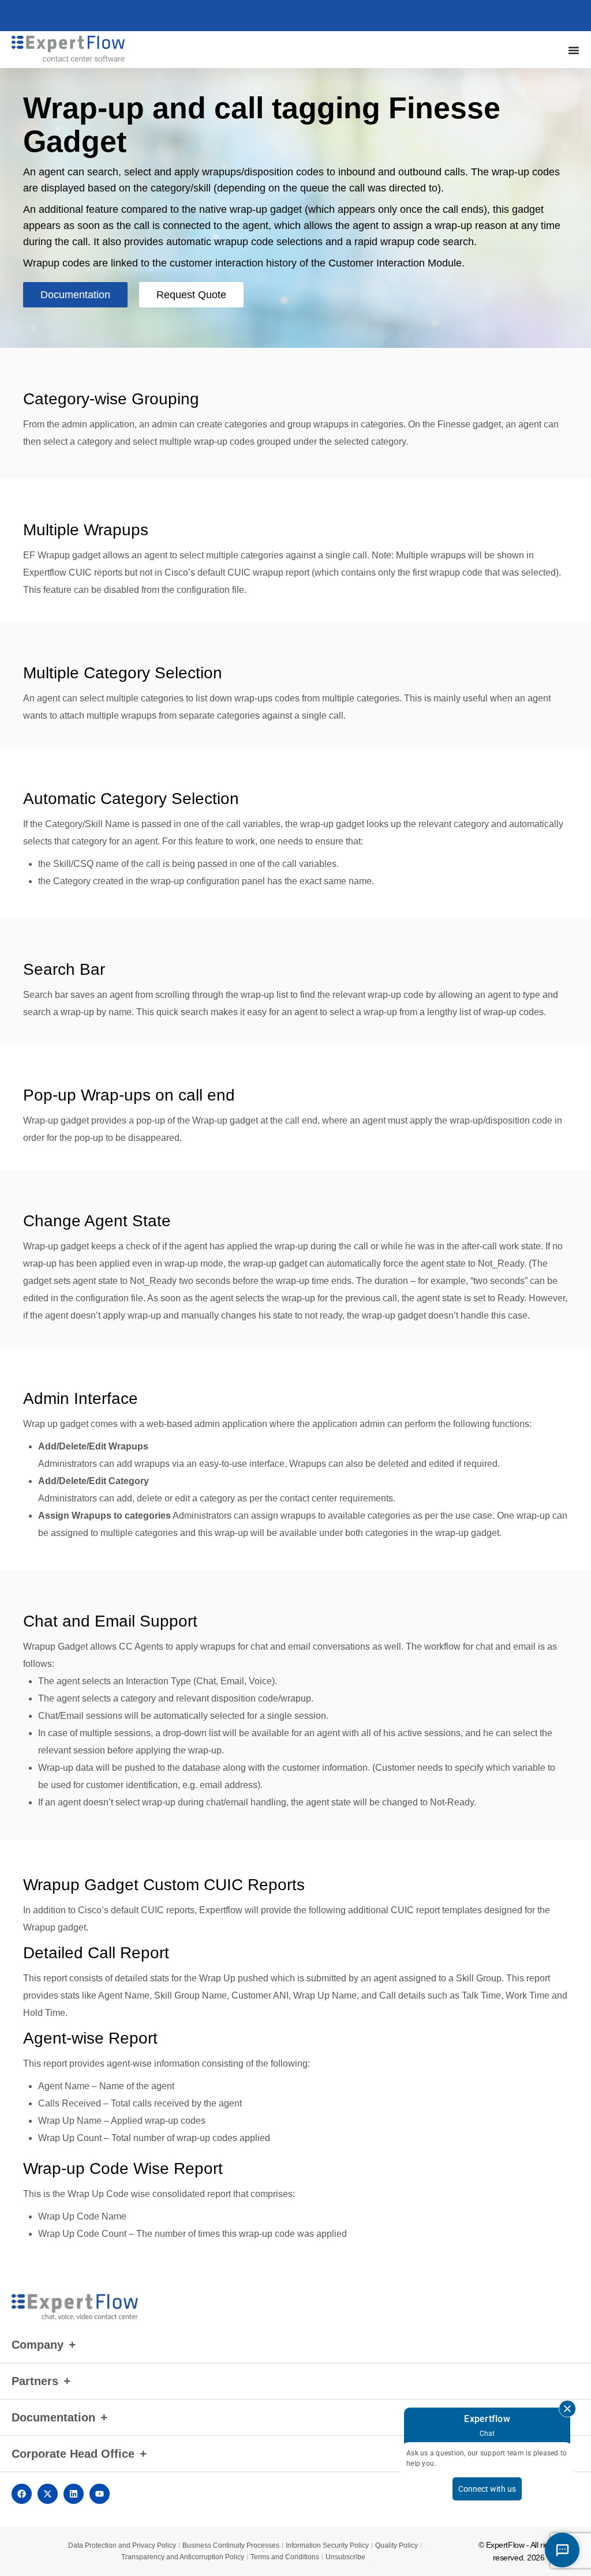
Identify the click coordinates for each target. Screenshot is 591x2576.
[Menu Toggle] (574, 50)
